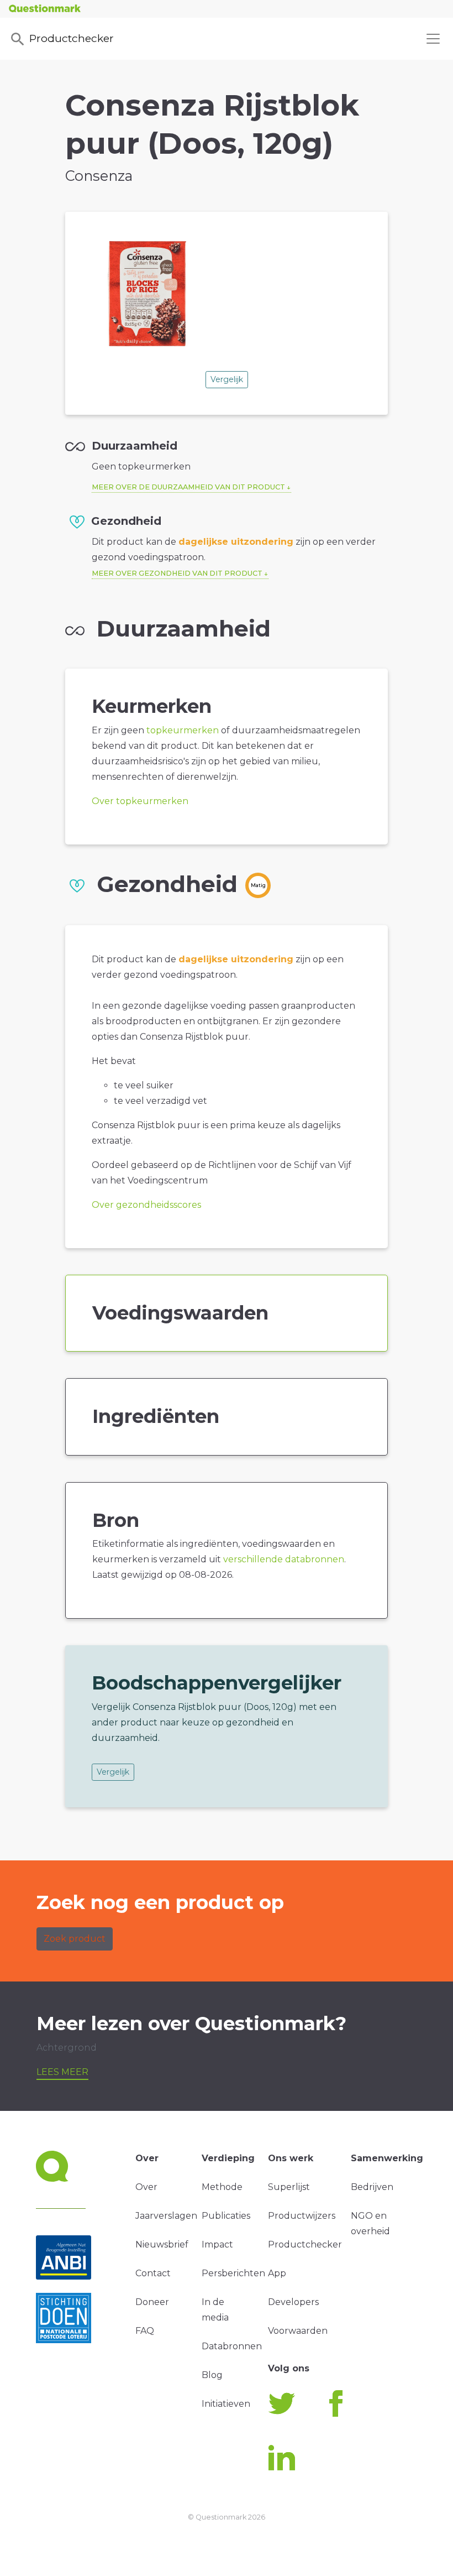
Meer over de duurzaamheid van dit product (188, 487)
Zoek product (75, 1939)
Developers (293, 2302)
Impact (217, 2244)
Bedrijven (372, 2187)
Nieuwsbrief (162, 2244)
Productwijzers (302, 2216)
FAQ (145, 2331)
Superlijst (289, 2187)
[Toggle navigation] (433, 39)
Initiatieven (226, 2404)
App (277, 2273)
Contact (153, 2273)
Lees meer (62, 2072)
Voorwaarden (298, 2331)
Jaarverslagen (166, 2216)
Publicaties (226, 2216)
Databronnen (232, 2346)
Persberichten (233, 2273)
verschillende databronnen (284, 1559)
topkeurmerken (183, 730)
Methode (222, 2187)
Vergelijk (227, 379)
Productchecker (72, 38)
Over (146, 2187)
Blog (212, 2375)
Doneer (152, 2302)
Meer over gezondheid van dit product (177, 573)
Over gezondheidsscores (146, 1205)
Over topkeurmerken (140, 801)
